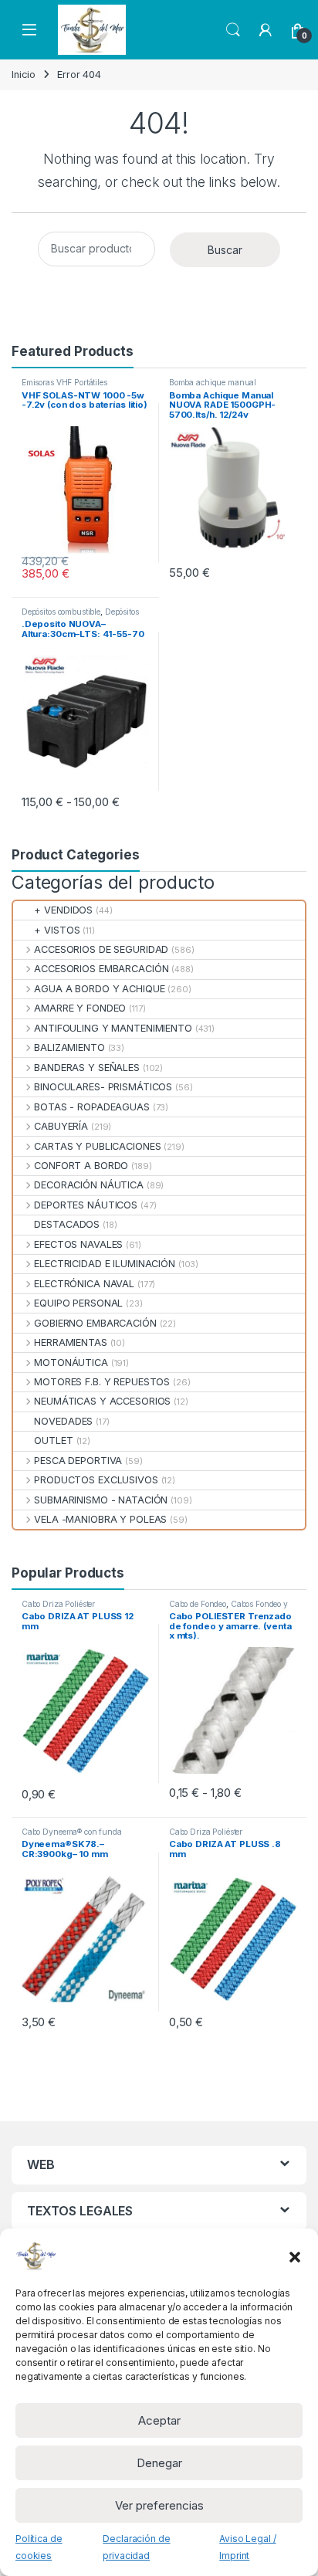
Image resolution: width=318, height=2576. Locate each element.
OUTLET (53, 1441)
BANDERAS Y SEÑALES (87, 1068)
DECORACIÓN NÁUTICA (89, 1185)
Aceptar (159, 2420)
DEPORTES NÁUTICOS (86, 1205)
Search (233, 30)
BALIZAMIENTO (69, 1047)
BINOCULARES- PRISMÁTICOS (103, 1087)
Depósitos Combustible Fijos (80, 616)
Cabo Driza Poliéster (58, 1604)
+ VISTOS (57, 930)
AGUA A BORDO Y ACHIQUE (99, 989)
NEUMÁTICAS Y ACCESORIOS (102, 1401)
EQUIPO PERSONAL (78, 1303)
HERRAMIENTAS (70, 1342)
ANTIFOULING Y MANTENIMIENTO (113, 1028)
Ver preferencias (159, 2505)
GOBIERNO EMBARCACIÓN (95, 1323)
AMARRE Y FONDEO (80, 1008)
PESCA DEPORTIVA (78, 1461)
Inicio (24, 75)
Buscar (225, 250)
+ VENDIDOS (63, 910)
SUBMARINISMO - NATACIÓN (101, 1500)
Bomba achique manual (213, 382)
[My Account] (266, 30)
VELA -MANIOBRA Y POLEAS (100, 1519)
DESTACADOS (67, 1224)
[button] (295, 2256)
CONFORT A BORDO (81, 1166)
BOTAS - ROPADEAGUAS (92, 1107)
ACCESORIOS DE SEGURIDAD (101, 949)
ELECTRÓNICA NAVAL (84, 1284)
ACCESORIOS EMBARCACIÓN (101, 969)
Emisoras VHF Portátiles (64, 382)
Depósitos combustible (61, 612)
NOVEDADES (63, 1421)
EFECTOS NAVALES (78, 1244)
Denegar (159, 2463)
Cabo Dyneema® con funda (72, 1832)
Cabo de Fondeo (198, 1604)
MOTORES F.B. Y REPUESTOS (102, 1382)
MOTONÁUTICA (71, 1363)
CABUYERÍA (61, 1126)
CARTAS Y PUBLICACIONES (97, 1146)
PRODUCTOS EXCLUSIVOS (96, 1480)
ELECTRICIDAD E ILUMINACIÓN (105, 1264)
